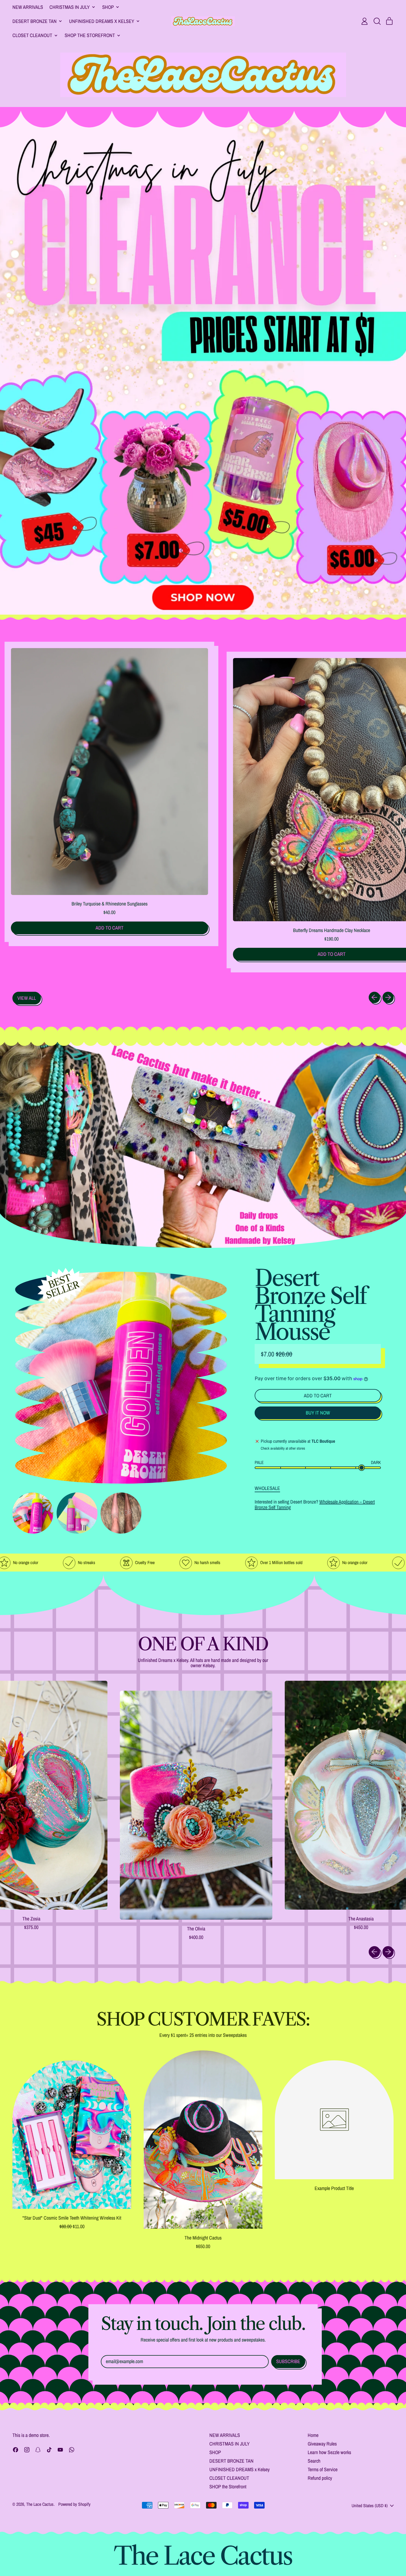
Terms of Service (323, 2469)
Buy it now (318, 1413)
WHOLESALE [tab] (267, 1488)
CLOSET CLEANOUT (229, 2478)
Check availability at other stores (283, 1448)
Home (313, 2435)
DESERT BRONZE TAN (231, 2461)
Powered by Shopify (74, 2504)
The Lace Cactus (40, 2504)
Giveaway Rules (322, 2444)
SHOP (215, 2452)
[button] (377, 21)
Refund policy (320, 2478)
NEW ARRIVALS (28, 7)
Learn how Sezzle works (329, 2452)
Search (314, 2461)
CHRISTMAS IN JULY (230, 2444)
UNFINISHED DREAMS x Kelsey (239, 2469)
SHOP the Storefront (228, 2487)
